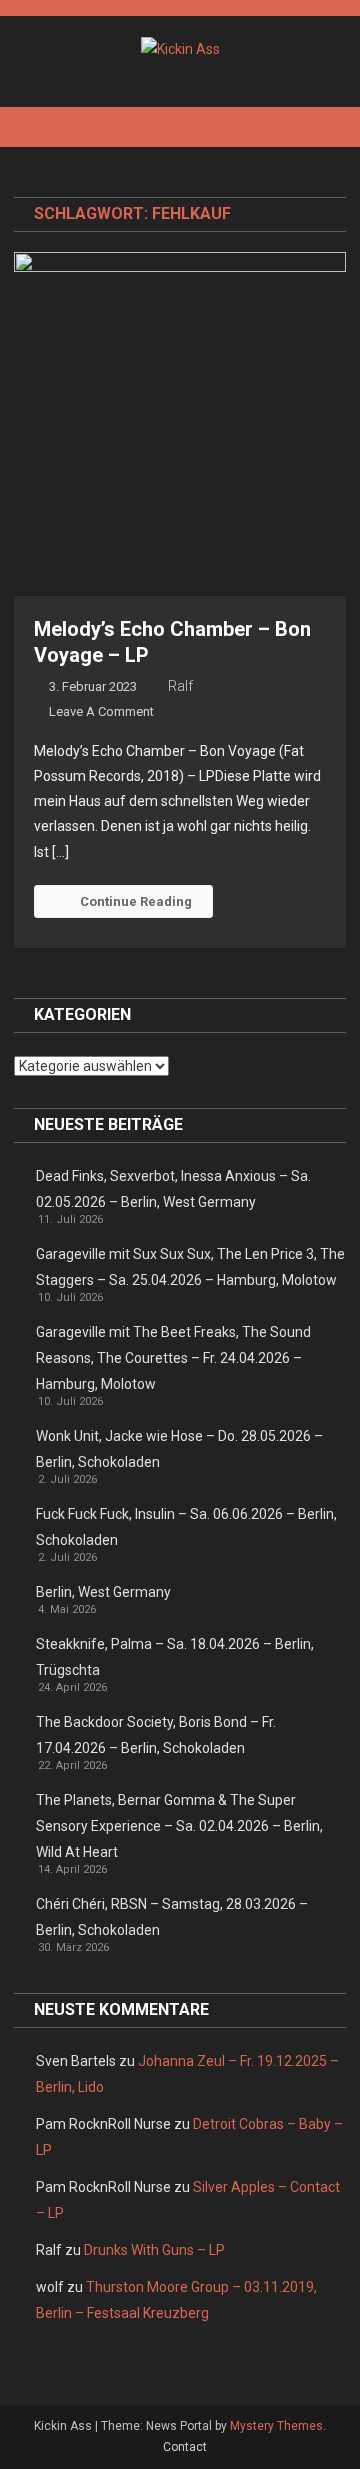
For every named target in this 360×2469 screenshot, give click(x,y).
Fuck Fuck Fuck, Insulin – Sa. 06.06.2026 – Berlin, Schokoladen (186, 1527)
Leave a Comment (101, 711)
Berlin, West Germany (103, 1592)
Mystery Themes (276, 2426)
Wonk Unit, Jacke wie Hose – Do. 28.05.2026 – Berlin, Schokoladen (179, 1449)
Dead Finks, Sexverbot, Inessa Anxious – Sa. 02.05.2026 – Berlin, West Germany (173, 1189)
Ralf (180, 686)
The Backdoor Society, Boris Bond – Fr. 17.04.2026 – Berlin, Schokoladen (156, 1735)
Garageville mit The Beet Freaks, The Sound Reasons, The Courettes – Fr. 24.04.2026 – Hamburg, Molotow (173, 1358)
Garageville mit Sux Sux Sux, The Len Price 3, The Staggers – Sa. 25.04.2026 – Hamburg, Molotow (190, 1267)
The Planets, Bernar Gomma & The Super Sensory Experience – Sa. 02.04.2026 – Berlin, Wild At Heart (179, 1826)
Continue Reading (136, 901)
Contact (185, 2447)
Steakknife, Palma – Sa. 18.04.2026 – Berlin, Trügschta (175, 1657)
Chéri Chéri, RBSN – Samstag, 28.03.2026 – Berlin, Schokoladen (172, 1917)
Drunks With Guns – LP (154, 2250)
